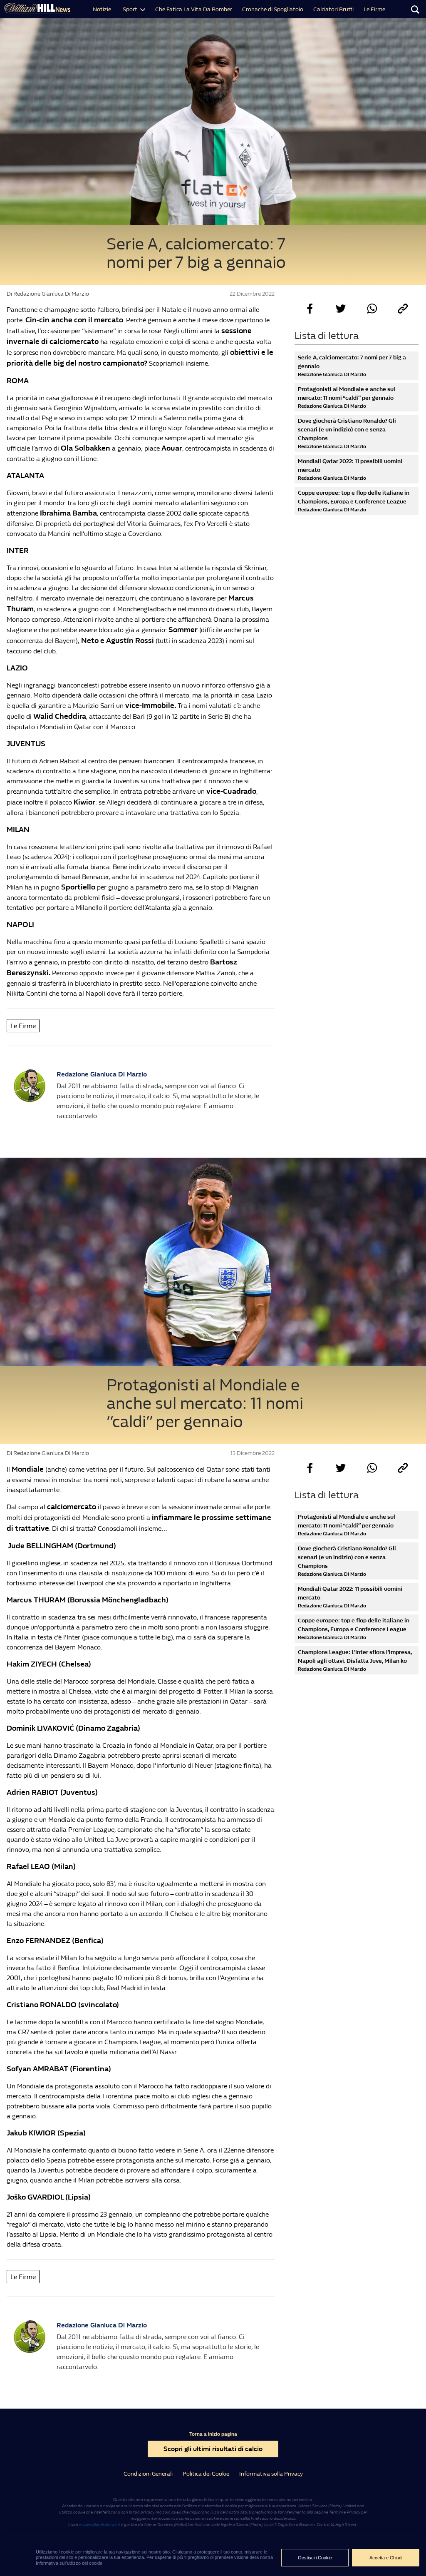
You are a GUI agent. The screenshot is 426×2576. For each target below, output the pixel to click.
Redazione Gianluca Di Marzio (102, 1074)
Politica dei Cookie (206, 2474)
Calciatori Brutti (333, 9)
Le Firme (374, 9)
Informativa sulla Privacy (271, 2474)
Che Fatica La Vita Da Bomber (194, 9)
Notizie (102, 9)
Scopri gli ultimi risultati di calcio (213, 2449)
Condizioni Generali (148, 2474)
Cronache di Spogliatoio (273, 9)
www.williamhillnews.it (100, 2525)
